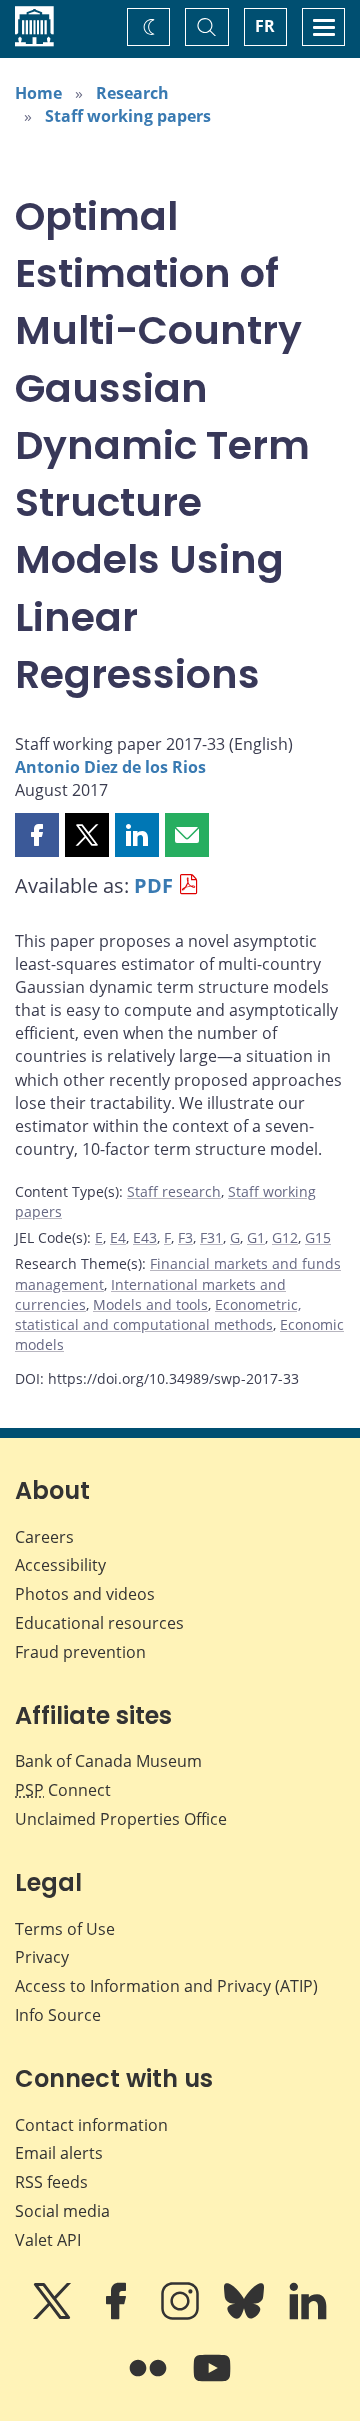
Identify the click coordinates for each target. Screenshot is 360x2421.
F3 (185, 1237)
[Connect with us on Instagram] (182, 2315)
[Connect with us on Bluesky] (246, 2315)
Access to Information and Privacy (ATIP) (166, 1986)
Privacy (42, 1957)
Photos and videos (85, 1594)
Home (38, 93)
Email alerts (59, 2153)
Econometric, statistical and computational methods (158, 1314)
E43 (145, 1237)
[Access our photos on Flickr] (150, 2382)
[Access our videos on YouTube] (212, 2382)
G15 (318, 1237)
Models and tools (150, 1304)
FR (265, 26)
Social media (62, 2211)
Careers (44, 1537)
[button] (37, 835)
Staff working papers (128, 116)
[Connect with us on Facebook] (118, 2315)
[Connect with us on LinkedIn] (308, 2315)
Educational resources (99, 1623)
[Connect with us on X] (54, 2315)
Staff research (174, 1191)
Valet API (48, 2240)
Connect (63, 1790)
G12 (285, 1237)
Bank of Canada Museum (108, 1761)
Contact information (91, 2125)
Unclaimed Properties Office (121, 1819)
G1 (256, 1237)
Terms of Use (65, 1929)
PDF (153, 885)
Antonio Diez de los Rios (110, 767)
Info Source (58, 2015)
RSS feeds (51, 2182)
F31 (211, 1237)
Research (132, 93)
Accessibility (60, 1565)
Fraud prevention (80, 1652)
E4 (118, 1237)
